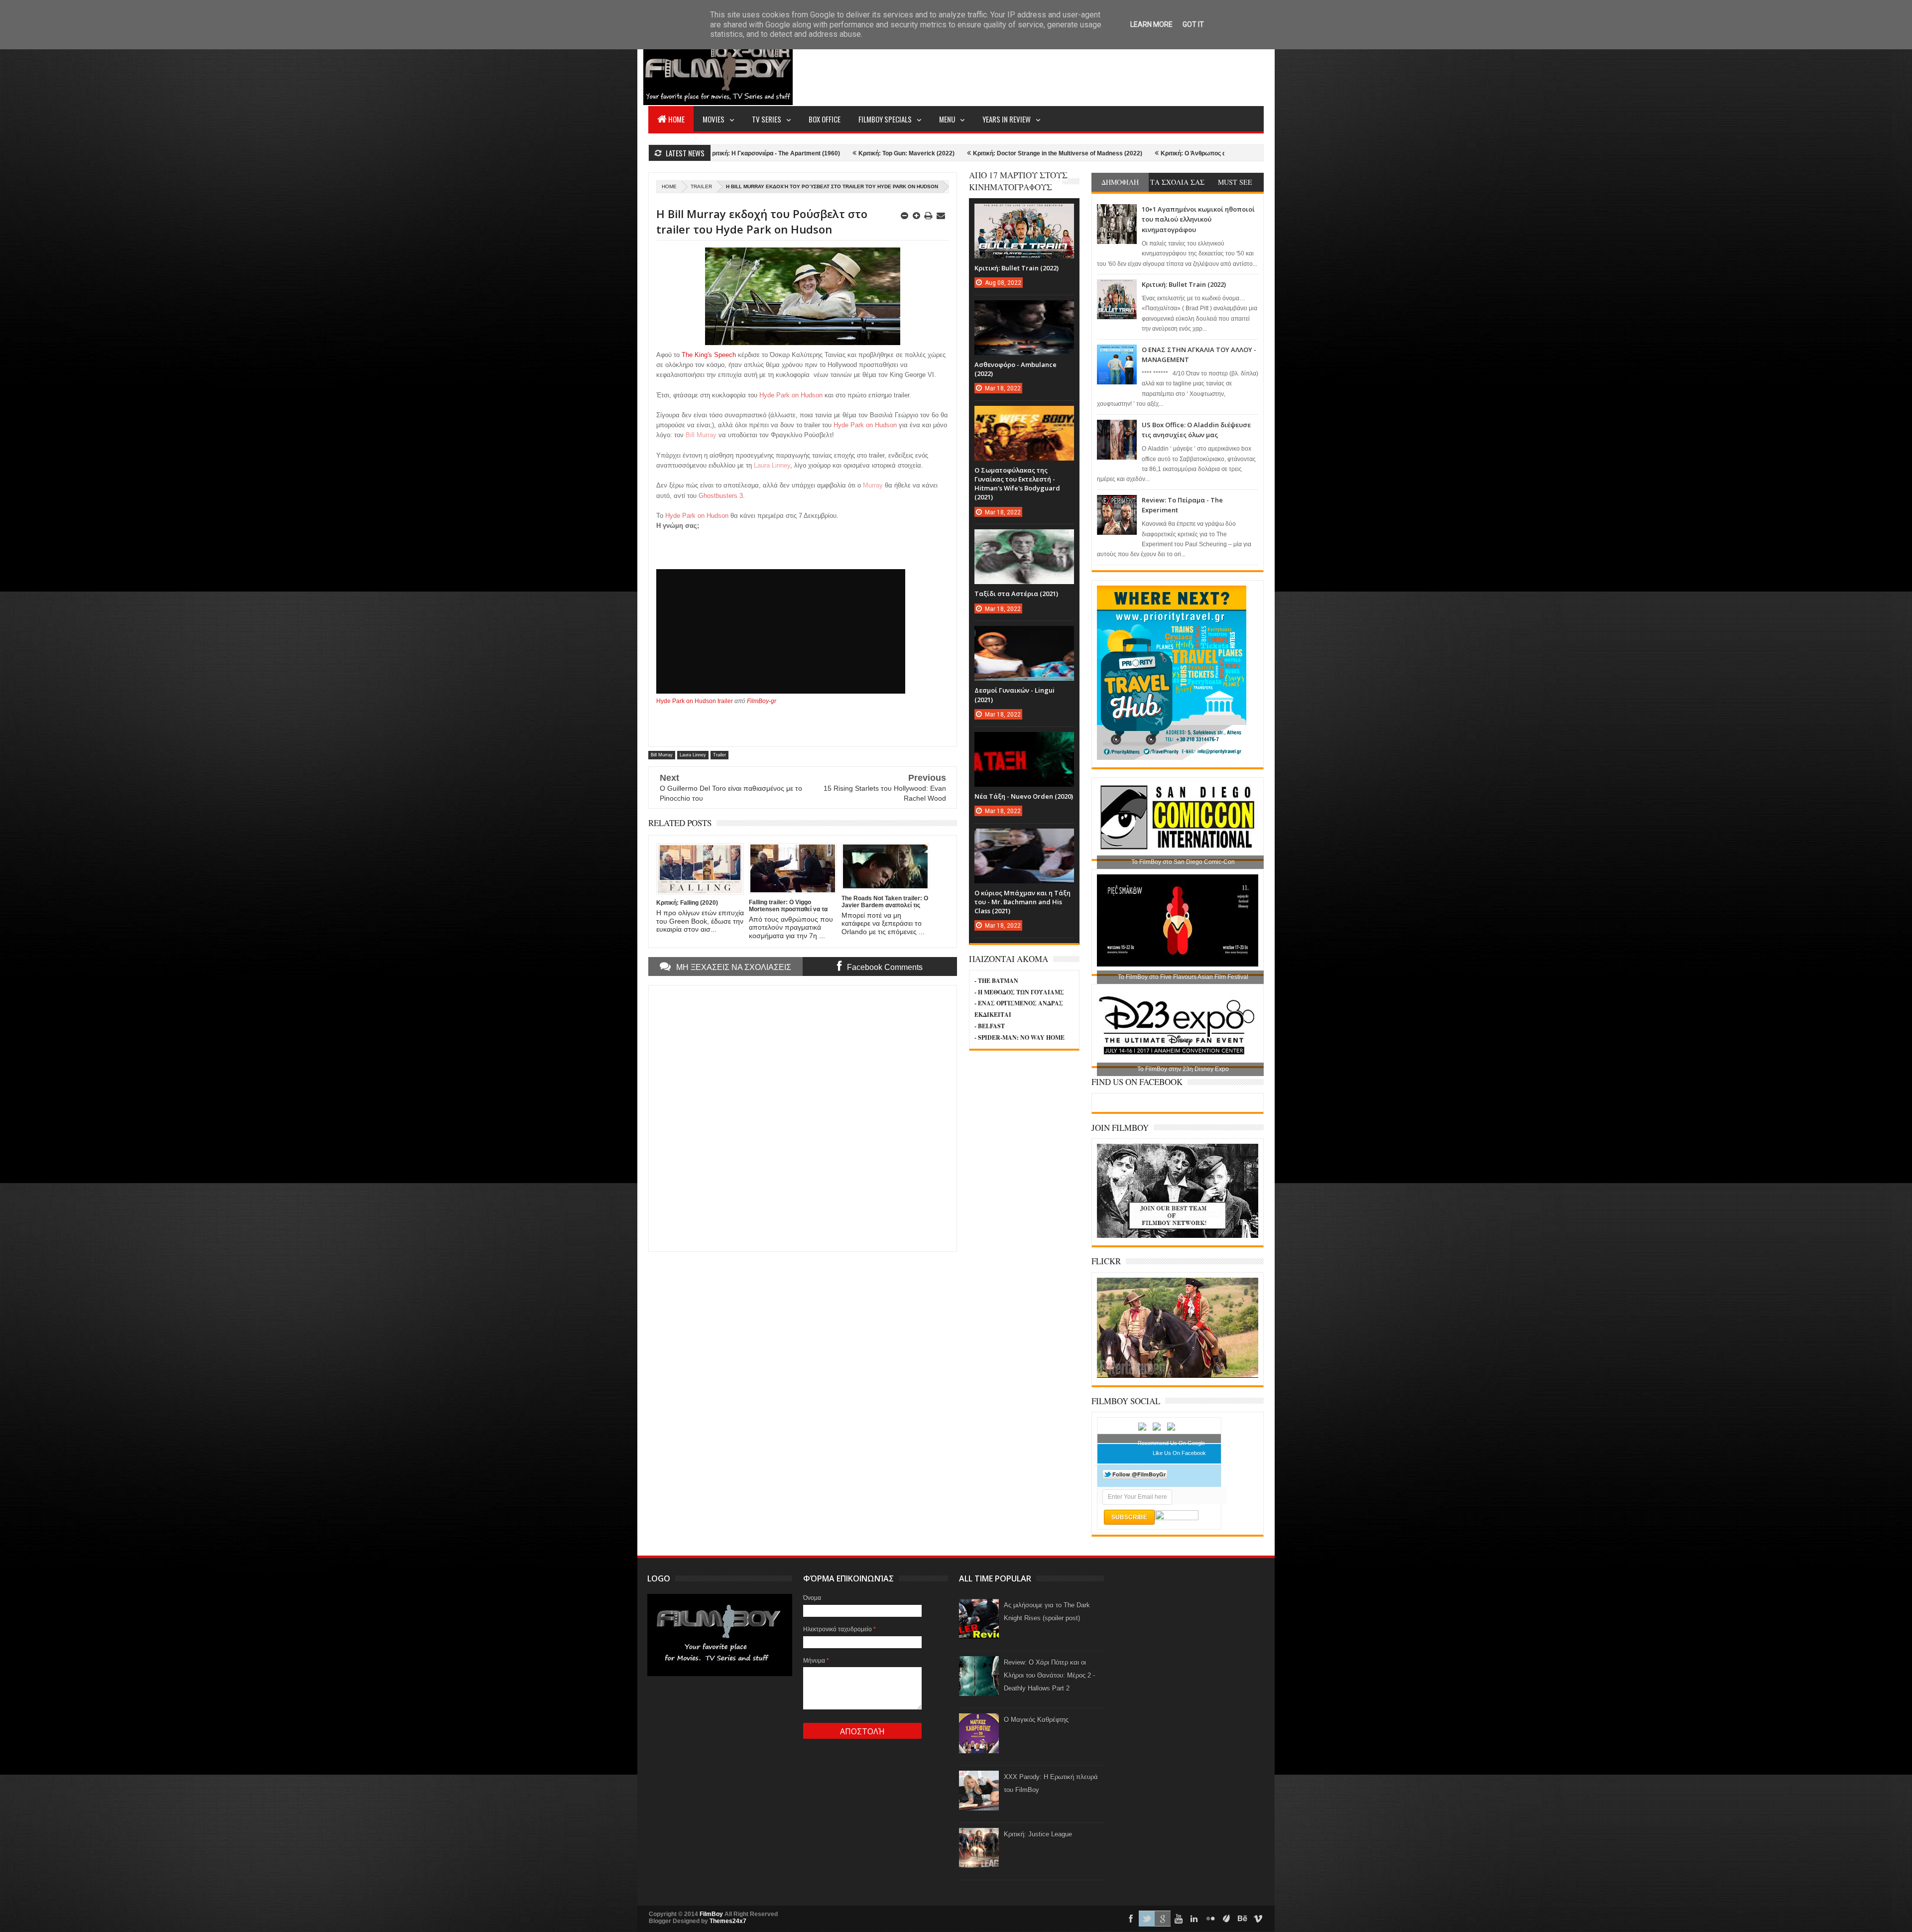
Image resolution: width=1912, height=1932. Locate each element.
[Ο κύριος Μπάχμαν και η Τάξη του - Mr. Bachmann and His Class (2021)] (1024, 839)
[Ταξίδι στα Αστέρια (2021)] (1024, 539)
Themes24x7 (728, 1921)
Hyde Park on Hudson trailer (695, 701)
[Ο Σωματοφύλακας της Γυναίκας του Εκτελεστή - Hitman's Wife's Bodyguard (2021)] (1024, 416)
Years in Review (1007, 119)
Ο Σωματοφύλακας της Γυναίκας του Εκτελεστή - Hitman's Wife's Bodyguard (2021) (1017, 484)
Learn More (1151, 24)
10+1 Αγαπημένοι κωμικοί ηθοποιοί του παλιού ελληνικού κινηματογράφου (1198, 219)
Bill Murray (662, 755)
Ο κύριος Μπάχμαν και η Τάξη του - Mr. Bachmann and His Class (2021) (1022, 902)
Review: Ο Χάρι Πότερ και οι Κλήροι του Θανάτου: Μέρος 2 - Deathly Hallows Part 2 (1049, 1675)
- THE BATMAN (996, 981)
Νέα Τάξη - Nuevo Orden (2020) (1024, 796)
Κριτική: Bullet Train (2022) (1184, 284)
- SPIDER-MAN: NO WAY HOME (1019, 1037)
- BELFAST (990, 1026)
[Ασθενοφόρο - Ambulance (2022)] (1024, 310)
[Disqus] (803, 1117)
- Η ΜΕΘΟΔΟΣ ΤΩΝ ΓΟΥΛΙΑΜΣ (1019, 992)
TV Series (767, 119)
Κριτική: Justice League (1038, 1834)
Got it (1193, 24)
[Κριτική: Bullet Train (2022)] (1024, 214)
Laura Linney (693, 755)
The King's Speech (709, 355)
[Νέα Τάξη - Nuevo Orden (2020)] (1024, 742)
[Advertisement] (1082, 68)
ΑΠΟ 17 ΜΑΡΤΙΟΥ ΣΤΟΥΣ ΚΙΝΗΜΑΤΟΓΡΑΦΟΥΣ (1018, 181)
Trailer (701, 186)
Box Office (825, 119)
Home (676, 119)
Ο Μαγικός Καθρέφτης (1036, 1720)
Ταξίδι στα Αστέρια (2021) (1016, 594)
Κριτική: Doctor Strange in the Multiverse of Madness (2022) (833, 153)
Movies (714, 119)
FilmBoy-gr (762, 701)
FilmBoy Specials (885, 119)
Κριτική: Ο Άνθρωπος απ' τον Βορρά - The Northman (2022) (1019, 153)
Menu (947, 119)
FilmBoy (711, 1914)
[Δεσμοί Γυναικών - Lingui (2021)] (1024, 636)
